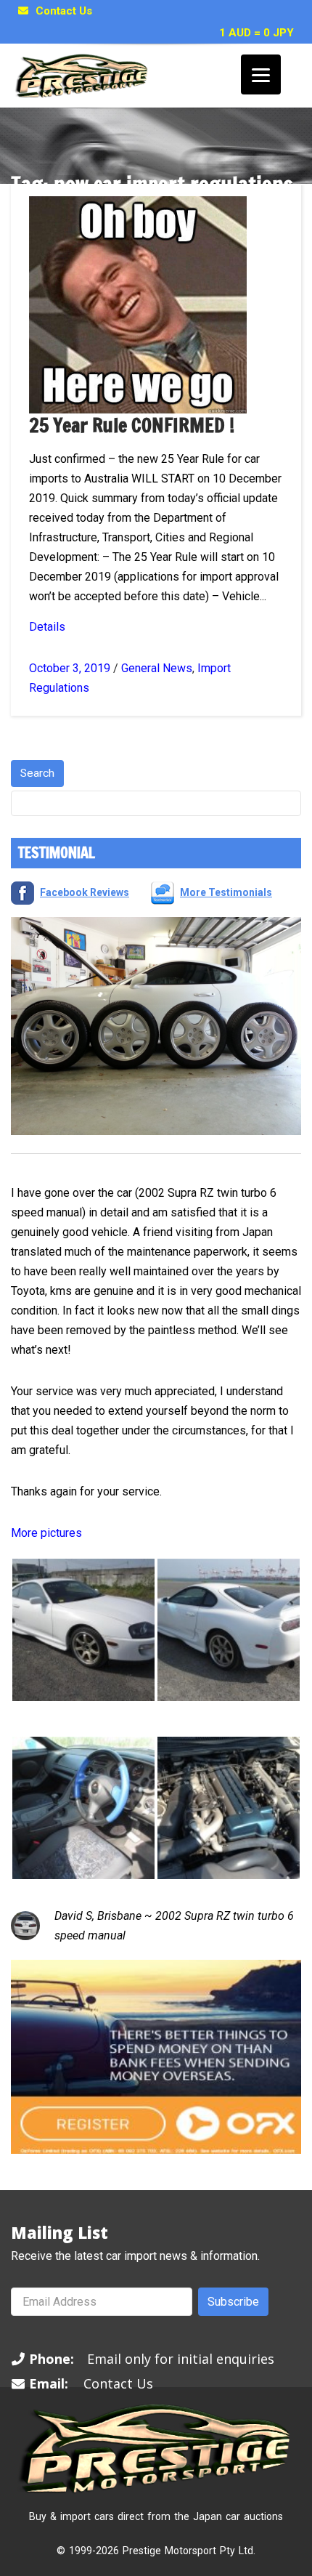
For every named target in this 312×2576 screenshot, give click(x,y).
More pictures (46, 1533)
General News (157, 668)
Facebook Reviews (85, 892)
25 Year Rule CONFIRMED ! (132, 425)
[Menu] (261, 74)
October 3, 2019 (70, 668)
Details (47, 627)
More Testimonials (226, 892)
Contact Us (64, 11)
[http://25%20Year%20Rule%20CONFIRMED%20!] (138, 304)
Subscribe (233, 2302)
